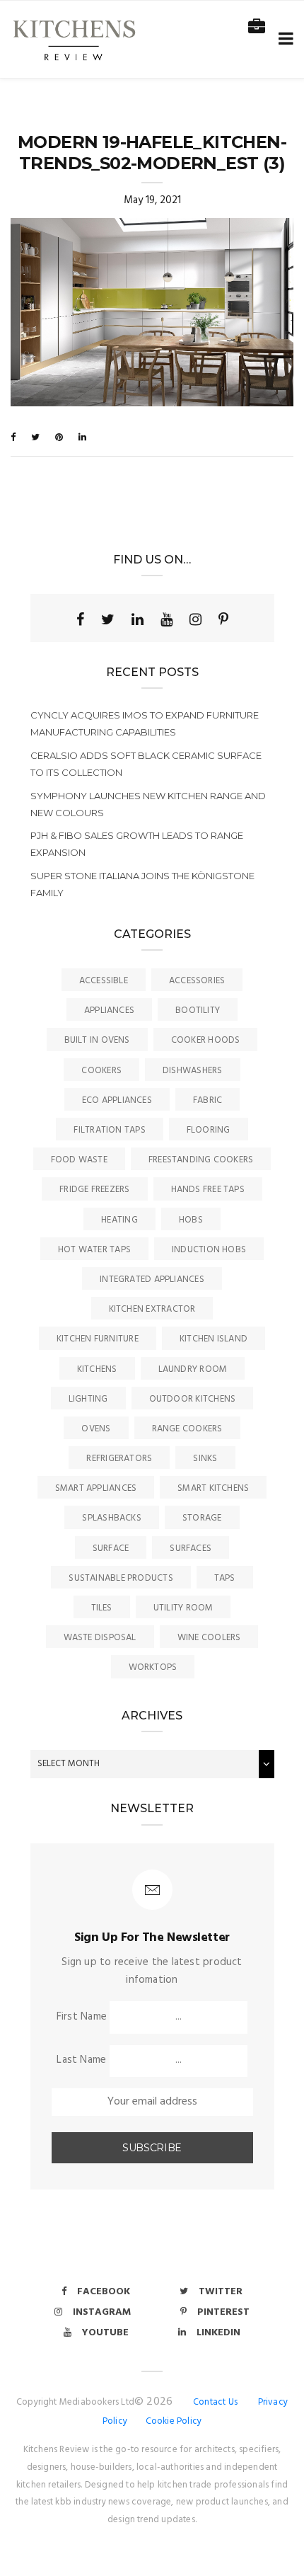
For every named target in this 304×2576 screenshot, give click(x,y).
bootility (198, 1011)
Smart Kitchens (213, 1488)
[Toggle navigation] (283, 39)
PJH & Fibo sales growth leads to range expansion (137, 844)
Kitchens (97, 1369)
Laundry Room (193, 1369)
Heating (119, 1220)
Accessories (197, 981)
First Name (82, 2017)
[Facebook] (80, 619)
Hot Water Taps (94, 1250)
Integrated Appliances (152, 1280)
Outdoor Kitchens (193, 1399)
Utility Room (183, 1608)
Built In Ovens (97, 1040)
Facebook (104, 2292)
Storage (202, 1518)
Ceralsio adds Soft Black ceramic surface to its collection (146, 764)
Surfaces (191, 1549)
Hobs (191, 1220)
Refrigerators (119, 1459)
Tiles (102, 1608)
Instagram (102, 2312)
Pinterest (223, 2312)
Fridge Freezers (94, 1190)
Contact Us (215, 2402)
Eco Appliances (117, 1100)
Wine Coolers (209, 1638)
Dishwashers (192, 1071)
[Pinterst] (223, 619)
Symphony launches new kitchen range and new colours (148, 804)
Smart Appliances (96, 1488)
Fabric (207, 1100)
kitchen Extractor (152, 1309)
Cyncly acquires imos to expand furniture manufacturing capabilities (145, 723)
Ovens (96, 1429)
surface (111, 1549)
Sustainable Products (121, 1578)
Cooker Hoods (206, 1040)
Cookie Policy (174, 2421)
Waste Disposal (100, 1638)
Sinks (205, 1459)
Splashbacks (111, 1518)
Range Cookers (187, 1429)
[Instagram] (195, 619)
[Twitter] (108, 619)
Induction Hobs (209, 1250)
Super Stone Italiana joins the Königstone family (142, 884)
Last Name (81, 2060)
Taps (225, 1578)
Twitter (221, 2292)
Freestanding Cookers (201, 1160)
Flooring (209, 1130)
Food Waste (79, 1160)
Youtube (105, 2333)
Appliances (109, 1011)
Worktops (153, 1667)
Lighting (88, 1399)
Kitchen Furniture (98, 1339)
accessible (104, 981)
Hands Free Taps (208, 1190)
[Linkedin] (138, 619)
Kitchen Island (214, 1339)
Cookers (101, 1071)
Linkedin (218, 2333)
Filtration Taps (109, 1130)
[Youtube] (166, 619)
